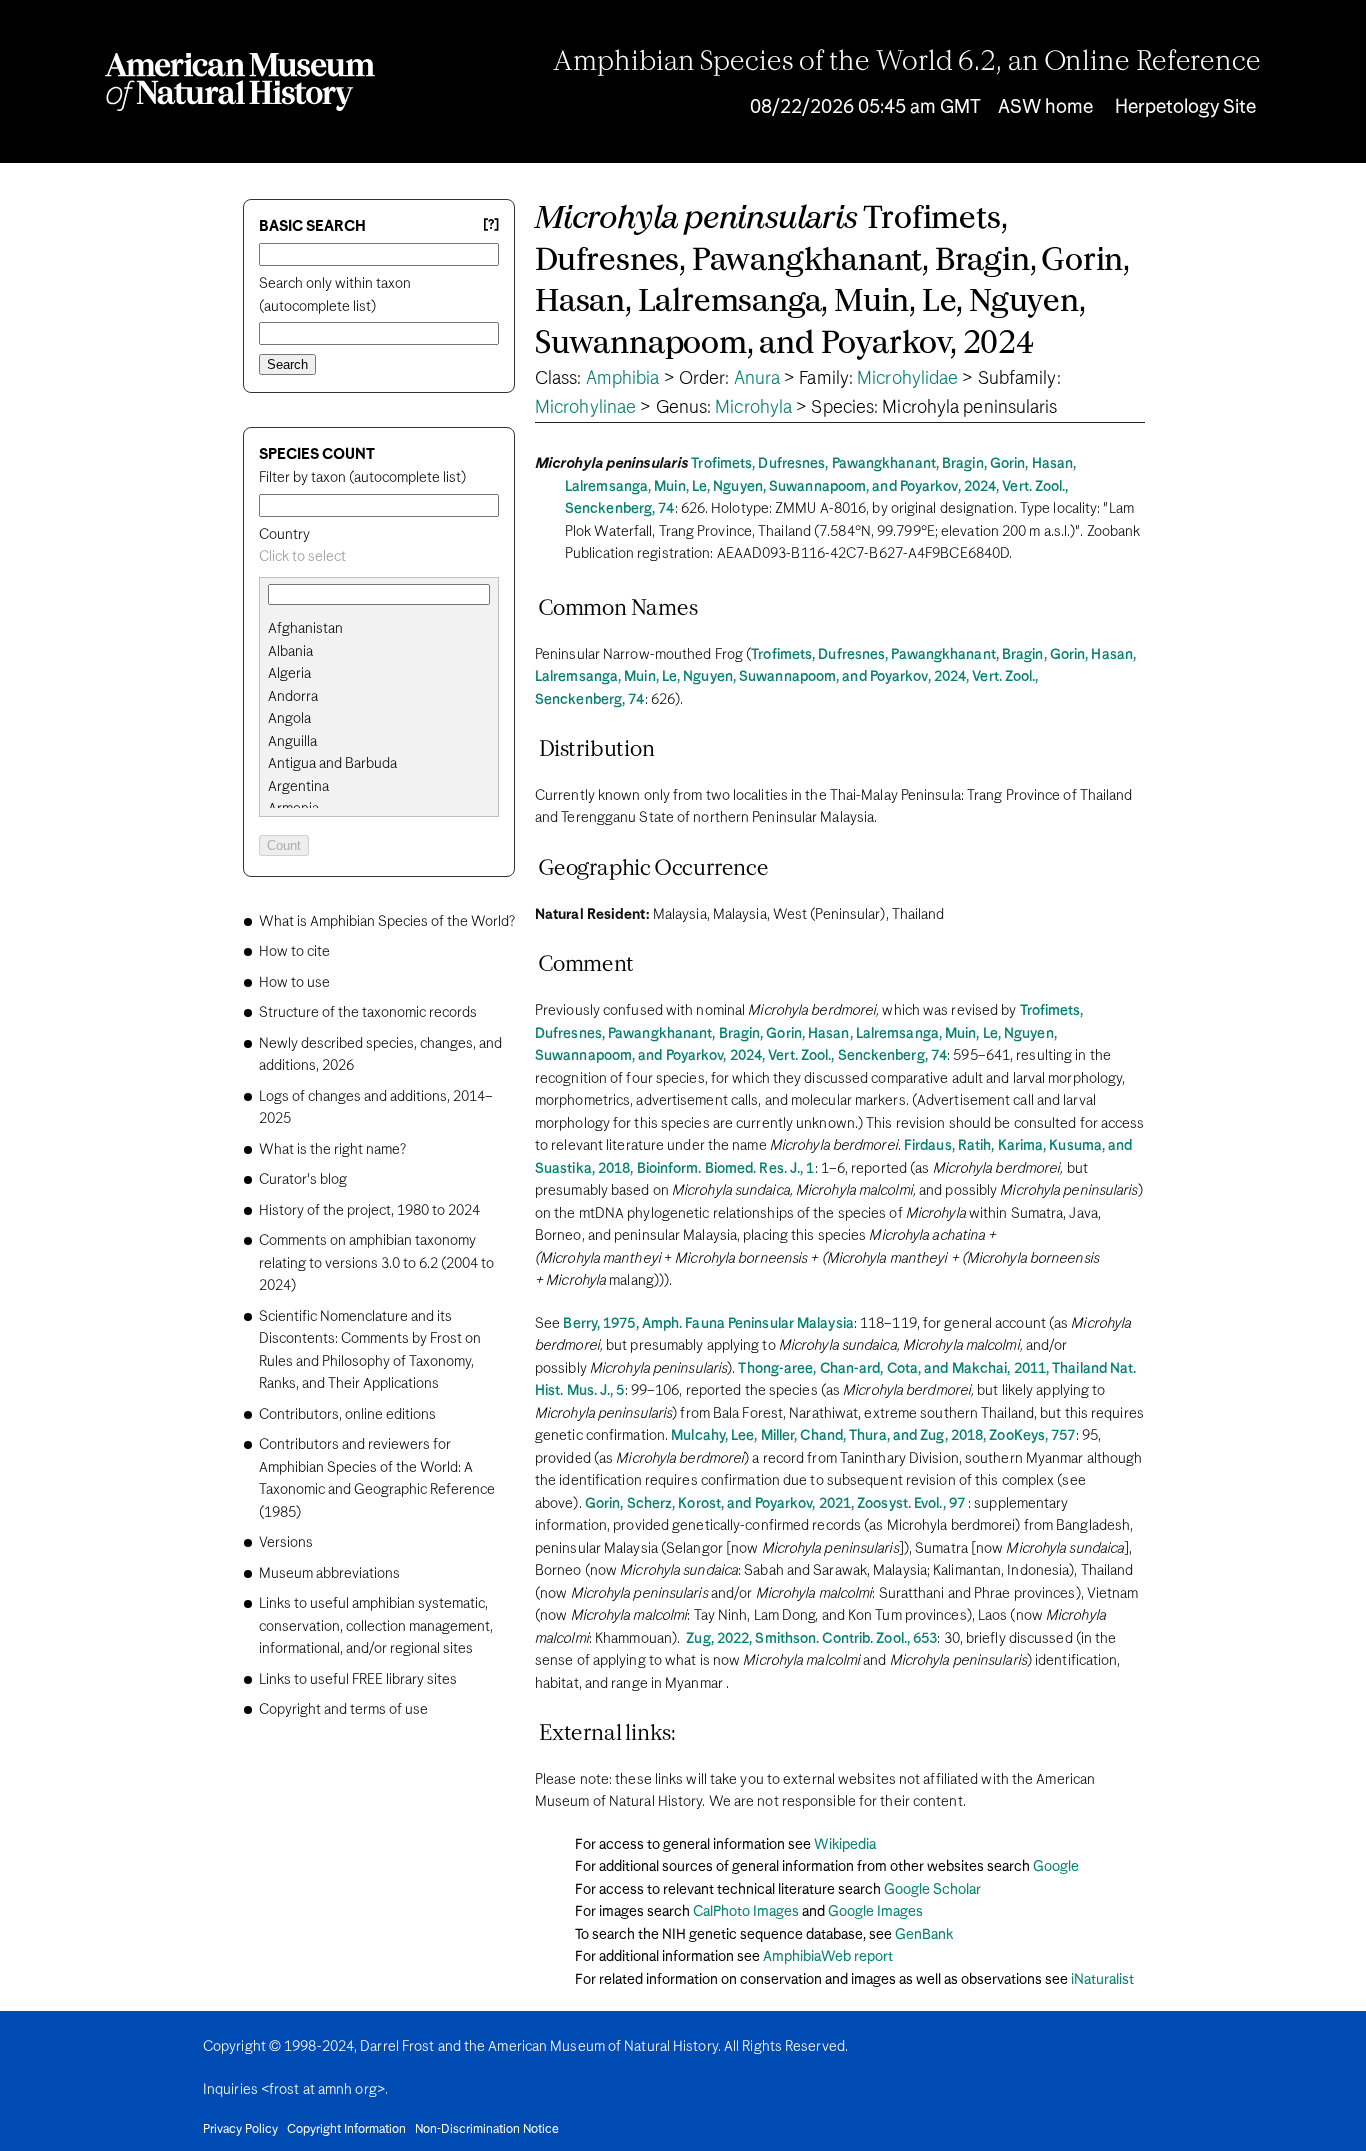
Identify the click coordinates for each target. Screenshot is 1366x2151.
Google (1056, 1867)
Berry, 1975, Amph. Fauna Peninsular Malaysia (708, 1324)
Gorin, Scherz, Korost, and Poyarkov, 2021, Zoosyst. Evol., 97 (775, 1504)
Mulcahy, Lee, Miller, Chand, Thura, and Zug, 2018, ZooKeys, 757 (873, 1436)
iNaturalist (1102, 1980)
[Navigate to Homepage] (240, 82)
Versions (286, 1543)
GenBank (924, 1935)
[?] (491, 225)
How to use (294, 983)
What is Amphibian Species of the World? (387, 922)
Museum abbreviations (329, 1574)
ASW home (1045, 107)
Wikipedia (845, 1845)
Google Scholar (932, 1890)
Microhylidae (907, 379)
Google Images (875, 1912)
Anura (757, 379)
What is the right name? (332, 1150)
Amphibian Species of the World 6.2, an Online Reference (907, 63)
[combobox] (379, 557)
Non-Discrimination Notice (487, 2130)
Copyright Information (346, 2130)
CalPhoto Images (746, 1912)
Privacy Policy (240, 2130)
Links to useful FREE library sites (358, 1680)
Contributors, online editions (347, 1415)
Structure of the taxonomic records (368, 1013)
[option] (387, 629)
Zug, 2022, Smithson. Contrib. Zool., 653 (811, 1639)
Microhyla (753, 408)
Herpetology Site (1185, 107)
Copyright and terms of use (343, 1710)
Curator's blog (303, 1180)
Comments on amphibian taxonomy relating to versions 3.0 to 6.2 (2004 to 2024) (376, 1263)
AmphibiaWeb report (828, 1957)
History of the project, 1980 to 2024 (369, 1211)
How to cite (294, 952)
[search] (379, 652)
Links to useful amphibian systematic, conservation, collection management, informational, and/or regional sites (376, 1626)
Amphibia (623, 379)
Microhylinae (585, 408)
